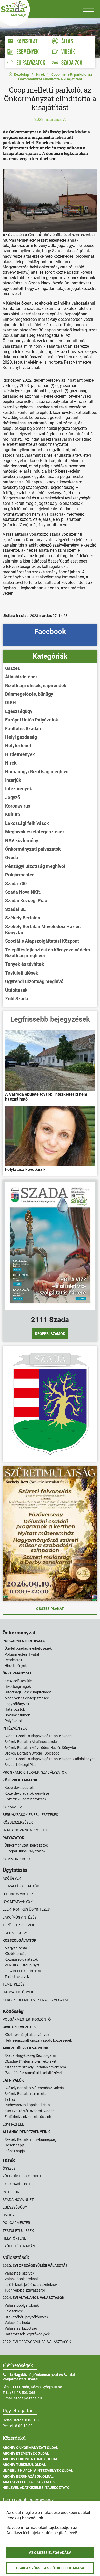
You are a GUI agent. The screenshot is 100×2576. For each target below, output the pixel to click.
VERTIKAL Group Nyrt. (22, 1965)
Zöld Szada (17, 999)
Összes (13, 668)
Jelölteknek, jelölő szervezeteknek (31, 2285)
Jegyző (13, 797)
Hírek (40, 74)
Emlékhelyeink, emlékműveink (28, 2117)
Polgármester (19, 875)
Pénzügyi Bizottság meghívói (35, 866)
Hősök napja (15, 2145)
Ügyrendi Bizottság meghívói (35, 981)
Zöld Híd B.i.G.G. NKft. (22, 2176)
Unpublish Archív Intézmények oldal (38, 2471)
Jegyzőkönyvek (17, 1704)
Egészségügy (19, 711)
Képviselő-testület (19, 1681)
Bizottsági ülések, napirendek (36, 686)
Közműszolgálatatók (21, 1959)
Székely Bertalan (23, 918)
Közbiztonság (16, 1954)
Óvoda (12, 857)
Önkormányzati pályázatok (33, 849)
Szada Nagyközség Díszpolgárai (30, 2055)
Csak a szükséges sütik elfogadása (50, 2568)
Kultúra (13, 814)
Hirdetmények (20, 754)
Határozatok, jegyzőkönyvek (27, 2334)
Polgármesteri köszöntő (27, 2019)
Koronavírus (18, 806)
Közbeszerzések (18, 1822)
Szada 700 (16, 883)
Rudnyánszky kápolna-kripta (27, 2105)
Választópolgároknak (22, 2279)
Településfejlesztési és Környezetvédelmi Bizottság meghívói (48, 953)
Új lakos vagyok (18, 1894)
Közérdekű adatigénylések (25, 1799)
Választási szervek (19, 2273)
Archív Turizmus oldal (24, 2465)
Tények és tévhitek (25, 964)
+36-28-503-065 (22, 2393)
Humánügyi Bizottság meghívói (37, 772)
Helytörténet (18, 746)
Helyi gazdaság (21, 737)
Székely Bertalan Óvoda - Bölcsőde (32, 1753)
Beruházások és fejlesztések (30, 1815)
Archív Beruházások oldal (28, 2476)
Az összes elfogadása (50, 2553)
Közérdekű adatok (19, 1788)
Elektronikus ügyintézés (26, 1909)
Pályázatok (14, 1721)
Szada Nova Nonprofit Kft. (28, 1830)
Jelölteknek (14, 2311)
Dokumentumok (17, 1715)
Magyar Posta (16, 1948)
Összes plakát (50, 1609)
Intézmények (19, 789)
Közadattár (14, 1807)
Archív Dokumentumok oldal (30, 2459)
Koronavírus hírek (20, 2184)
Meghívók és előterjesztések (35, 832)
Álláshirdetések (22, 677)
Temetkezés (13, 1984)
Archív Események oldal (26, 2453)
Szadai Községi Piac (26, 900)
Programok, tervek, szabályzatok (35, 1772)
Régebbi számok (50, 1334)
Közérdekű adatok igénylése (27, 1793)
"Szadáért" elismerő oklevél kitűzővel (33, 2073)
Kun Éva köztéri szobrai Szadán (30, 2111)
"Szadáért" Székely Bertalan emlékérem (35, 2067)
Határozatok (15, 1709)
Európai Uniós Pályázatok (32, 720)
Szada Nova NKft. (23, 892)
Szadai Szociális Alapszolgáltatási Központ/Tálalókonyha (50, 1759)
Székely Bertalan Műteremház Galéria (34, 2088)
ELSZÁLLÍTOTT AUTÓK (23, 1971)
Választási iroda (17, 2323)
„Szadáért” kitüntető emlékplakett (31, 2061)
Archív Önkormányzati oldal (30, 2448)
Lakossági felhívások (27, 823)
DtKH (11, 703)
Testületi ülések (22, 973)
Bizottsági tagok (18, 1686)
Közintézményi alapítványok (27, 2035)
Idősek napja (15, 2151)
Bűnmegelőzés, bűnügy (29, 694)
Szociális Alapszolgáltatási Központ (42, 941)
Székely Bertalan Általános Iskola (31, 1742)
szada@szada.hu (28, 2398)
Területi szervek (18, 1925)
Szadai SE (15, 909)
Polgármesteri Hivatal (22, 1654)
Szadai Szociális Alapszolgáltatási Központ (39, 1736)
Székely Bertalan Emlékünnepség (31, 2139)
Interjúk (13, 780)
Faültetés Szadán (23, 729)
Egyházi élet (14, 2124)
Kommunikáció (16, 1859)
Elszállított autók (21, 1886)
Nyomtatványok (18, 1902)
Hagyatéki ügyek (18, 1992)
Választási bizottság (21, 2328)
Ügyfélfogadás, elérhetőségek (28, 1648)
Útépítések (16, 990)
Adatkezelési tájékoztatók (29, 2482)
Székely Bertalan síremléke (26, 2094)
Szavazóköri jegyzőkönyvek (26, 2317)
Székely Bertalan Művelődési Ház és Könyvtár (43, 929)
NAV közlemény (22, 840)
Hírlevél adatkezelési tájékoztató (36, 2488)
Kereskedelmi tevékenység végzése (36, 2000)
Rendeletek (13, 1660)
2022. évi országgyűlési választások (37, 2342)
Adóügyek (12, 1878)
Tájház (10, 2099)
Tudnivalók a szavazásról (25, 2290)
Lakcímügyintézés (19, 1917)
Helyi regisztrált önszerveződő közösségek (38, 2040)
